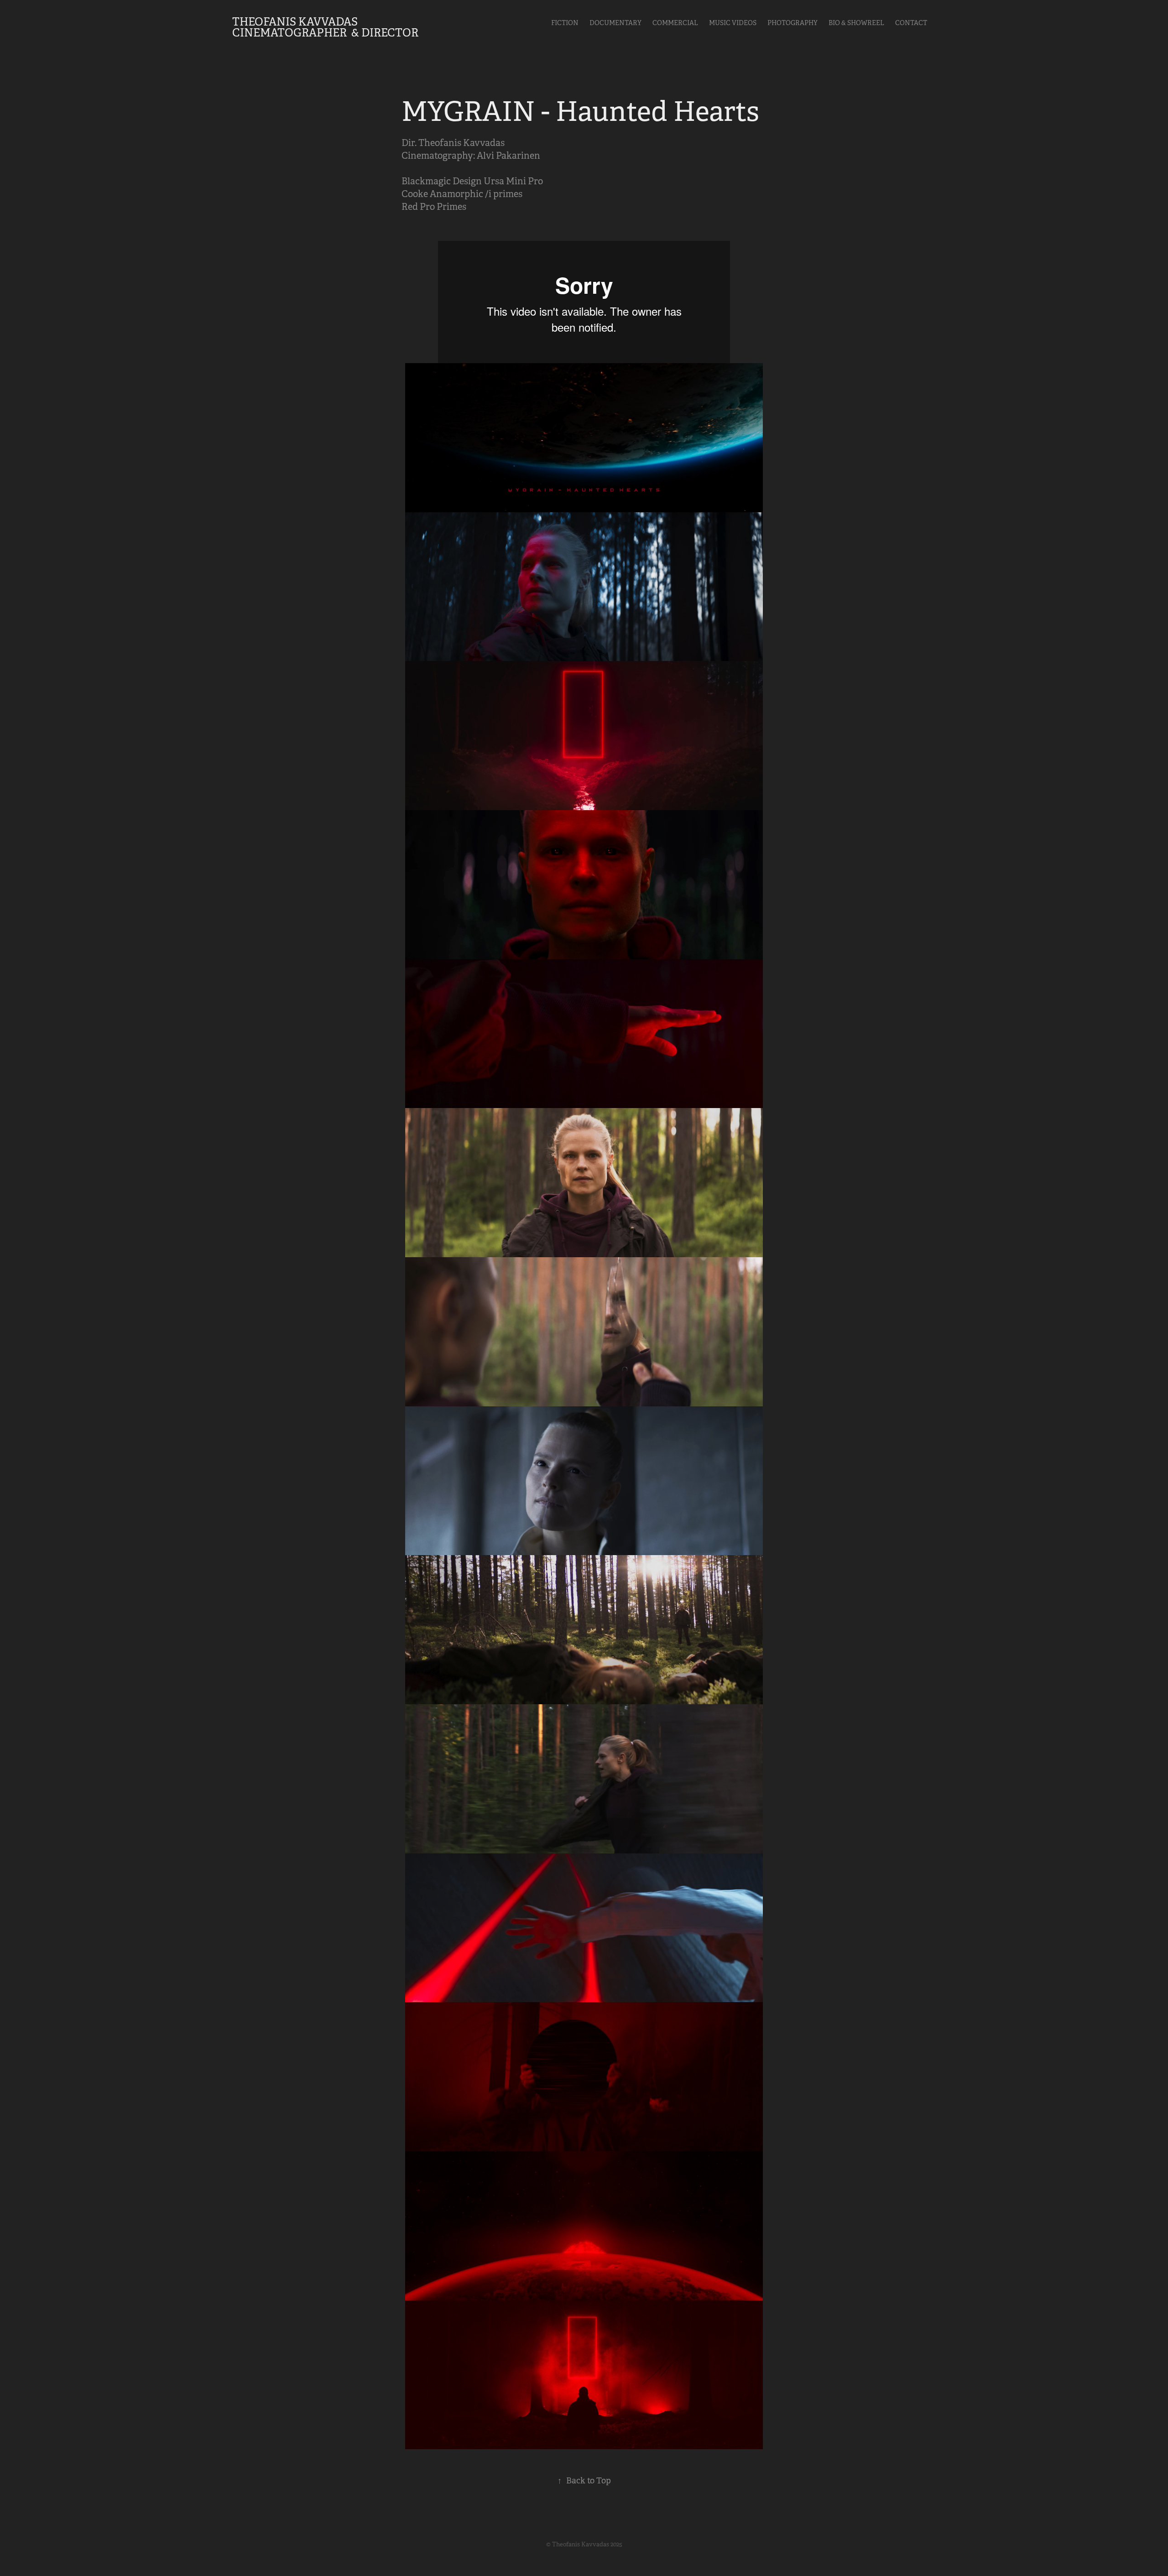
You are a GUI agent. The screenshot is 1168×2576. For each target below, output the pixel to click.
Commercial (675, 23)
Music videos (733, 23)
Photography (793, 23)
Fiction (565, 23)
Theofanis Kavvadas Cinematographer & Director (325, 27)
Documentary (615, 23)
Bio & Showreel (856, 23)
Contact (911, 23)
